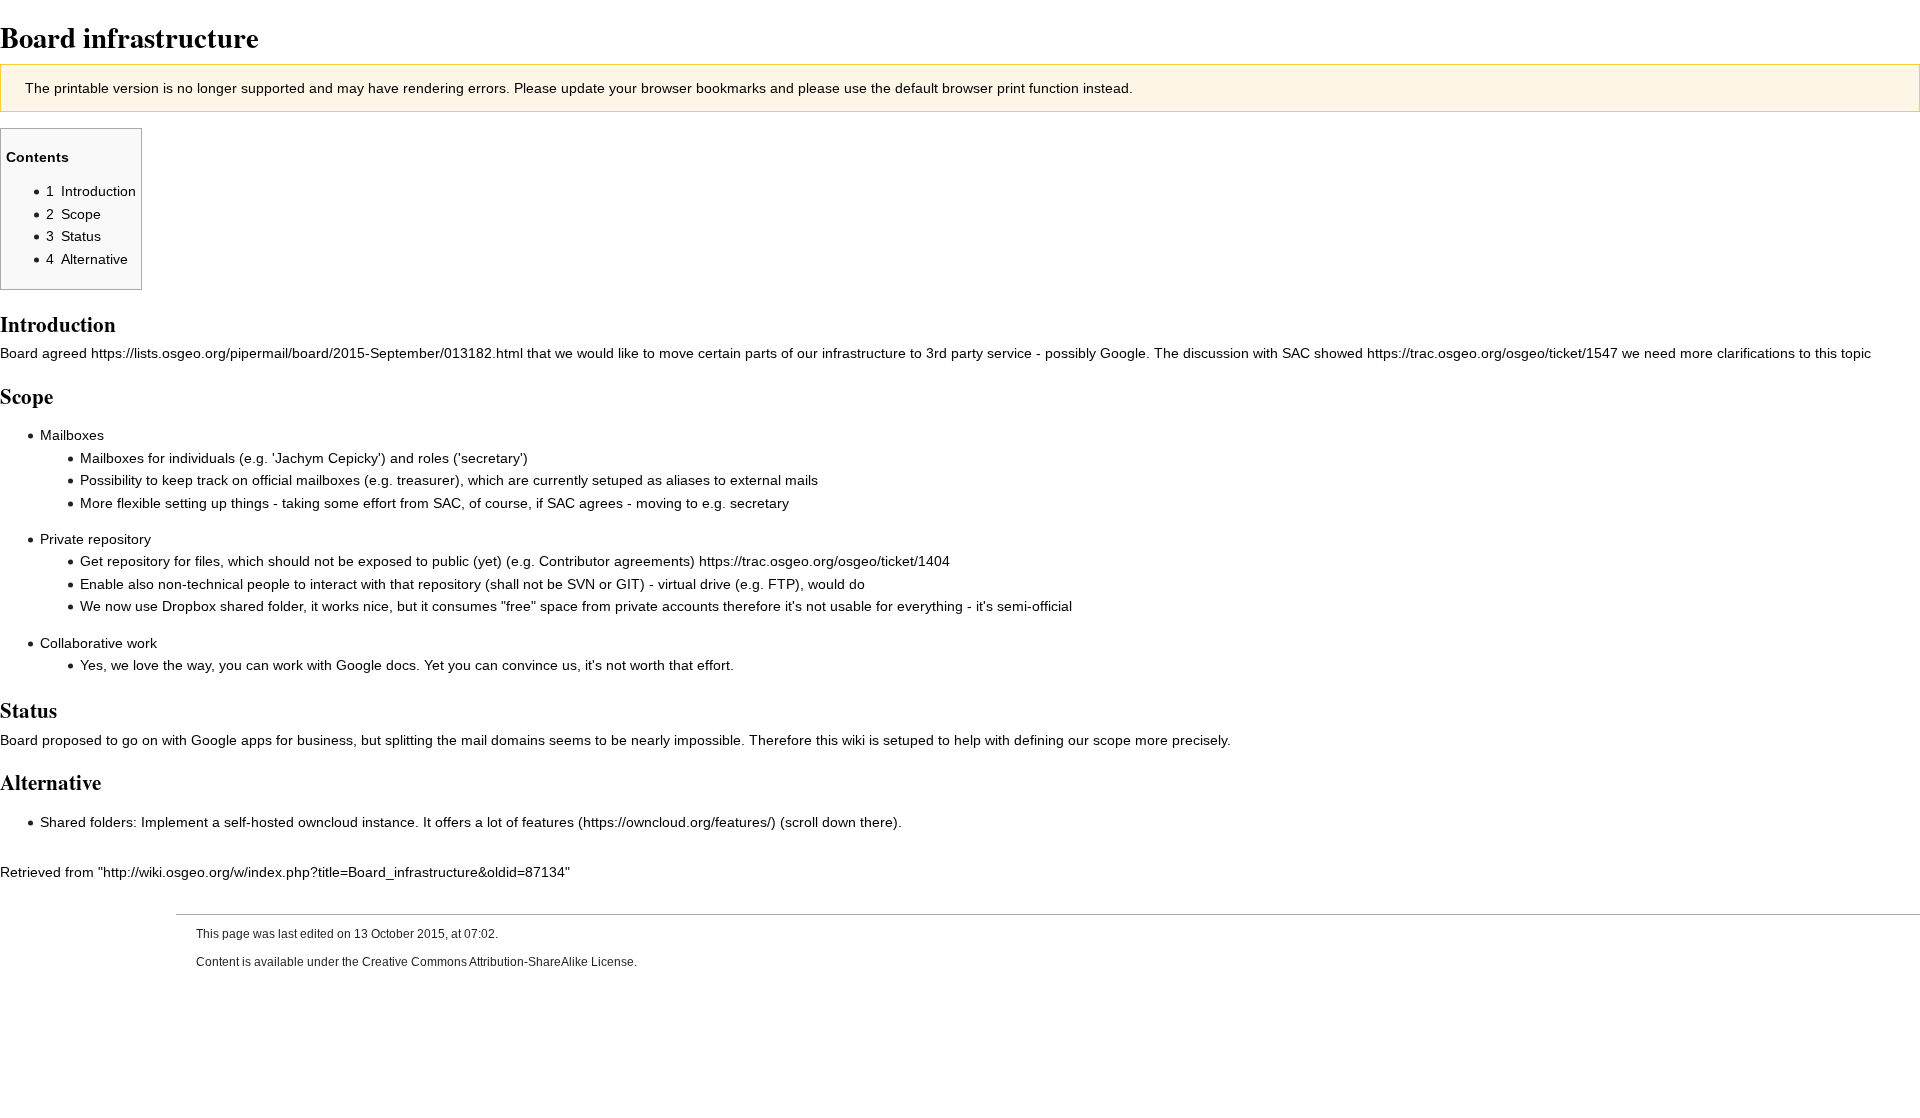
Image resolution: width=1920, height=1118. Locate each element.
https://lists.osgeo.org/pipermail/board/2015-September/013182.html (307, 353)
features (548, 822)
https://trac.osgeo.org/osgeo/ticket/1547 (1492, 353)
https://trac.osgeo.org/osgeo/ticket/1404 (824, 561)
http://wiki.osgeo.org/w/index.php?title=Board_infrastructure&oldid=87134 (334, 872)
